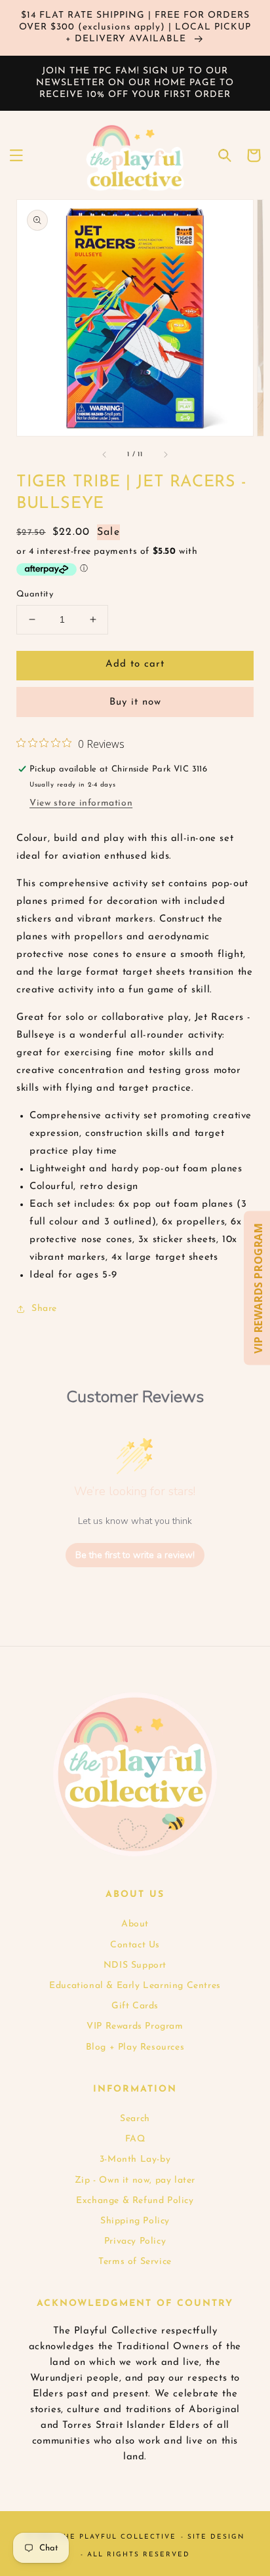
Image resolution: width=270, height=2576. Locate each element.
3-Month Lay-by (135, 2159)
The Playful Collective (117, 2537)
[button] (16, 155)
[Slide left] (105, 454)
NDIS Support (135, 1965)
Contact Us (135, 1945)
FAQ (135, 2139)
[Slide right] (165, 454)
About (135, 1924)
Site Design (216, 2537)
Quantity (35, 594)
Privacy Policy (135, 2241)
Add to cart (135, 664)
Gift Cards (135, 2006)
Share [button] (44, 1309)
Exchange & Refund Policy (135, 2201)
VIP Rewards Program (135, 2026)
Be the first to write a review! (135, 1555)
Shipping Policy (135, 2221)
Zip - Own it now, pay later (135, 2180)
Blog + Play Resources (135, 2047)
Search (135, 2119)
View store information (81, 803)
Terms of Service (135, 2262)
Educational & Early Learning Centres (135, 1986)
